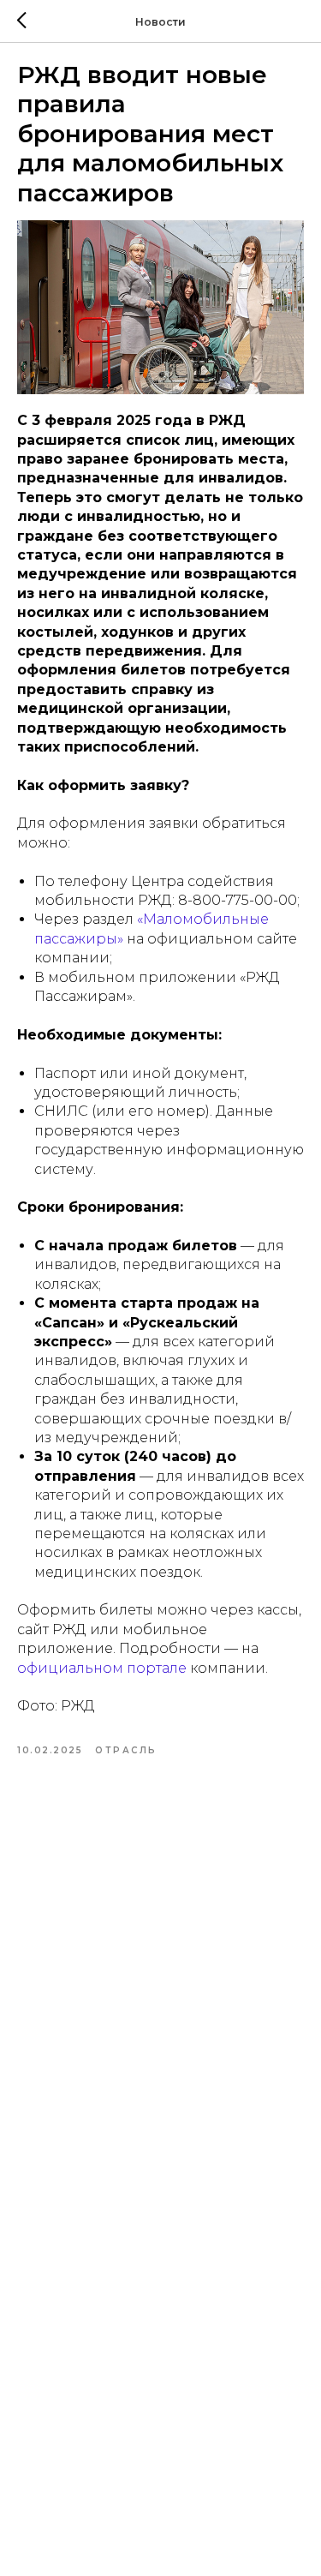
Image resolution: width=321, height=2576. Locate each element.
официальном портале (102, 1668)
